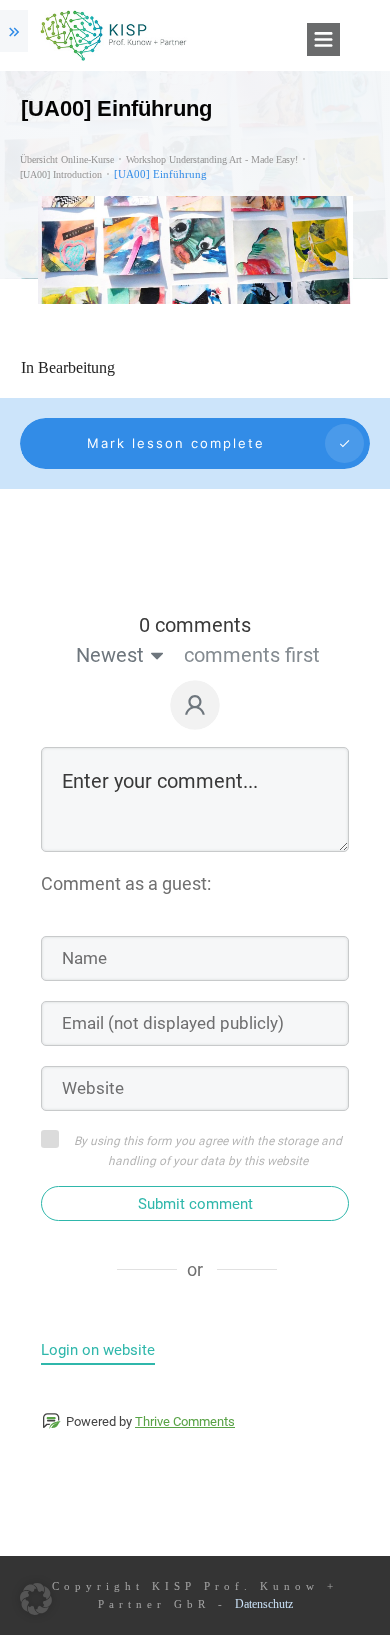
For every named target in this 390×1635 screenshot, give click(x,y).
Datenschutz (264, 1604)
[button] (36, 1599)
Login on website (98, 1350)
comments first (252, 655)
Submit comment (195, 1204)
